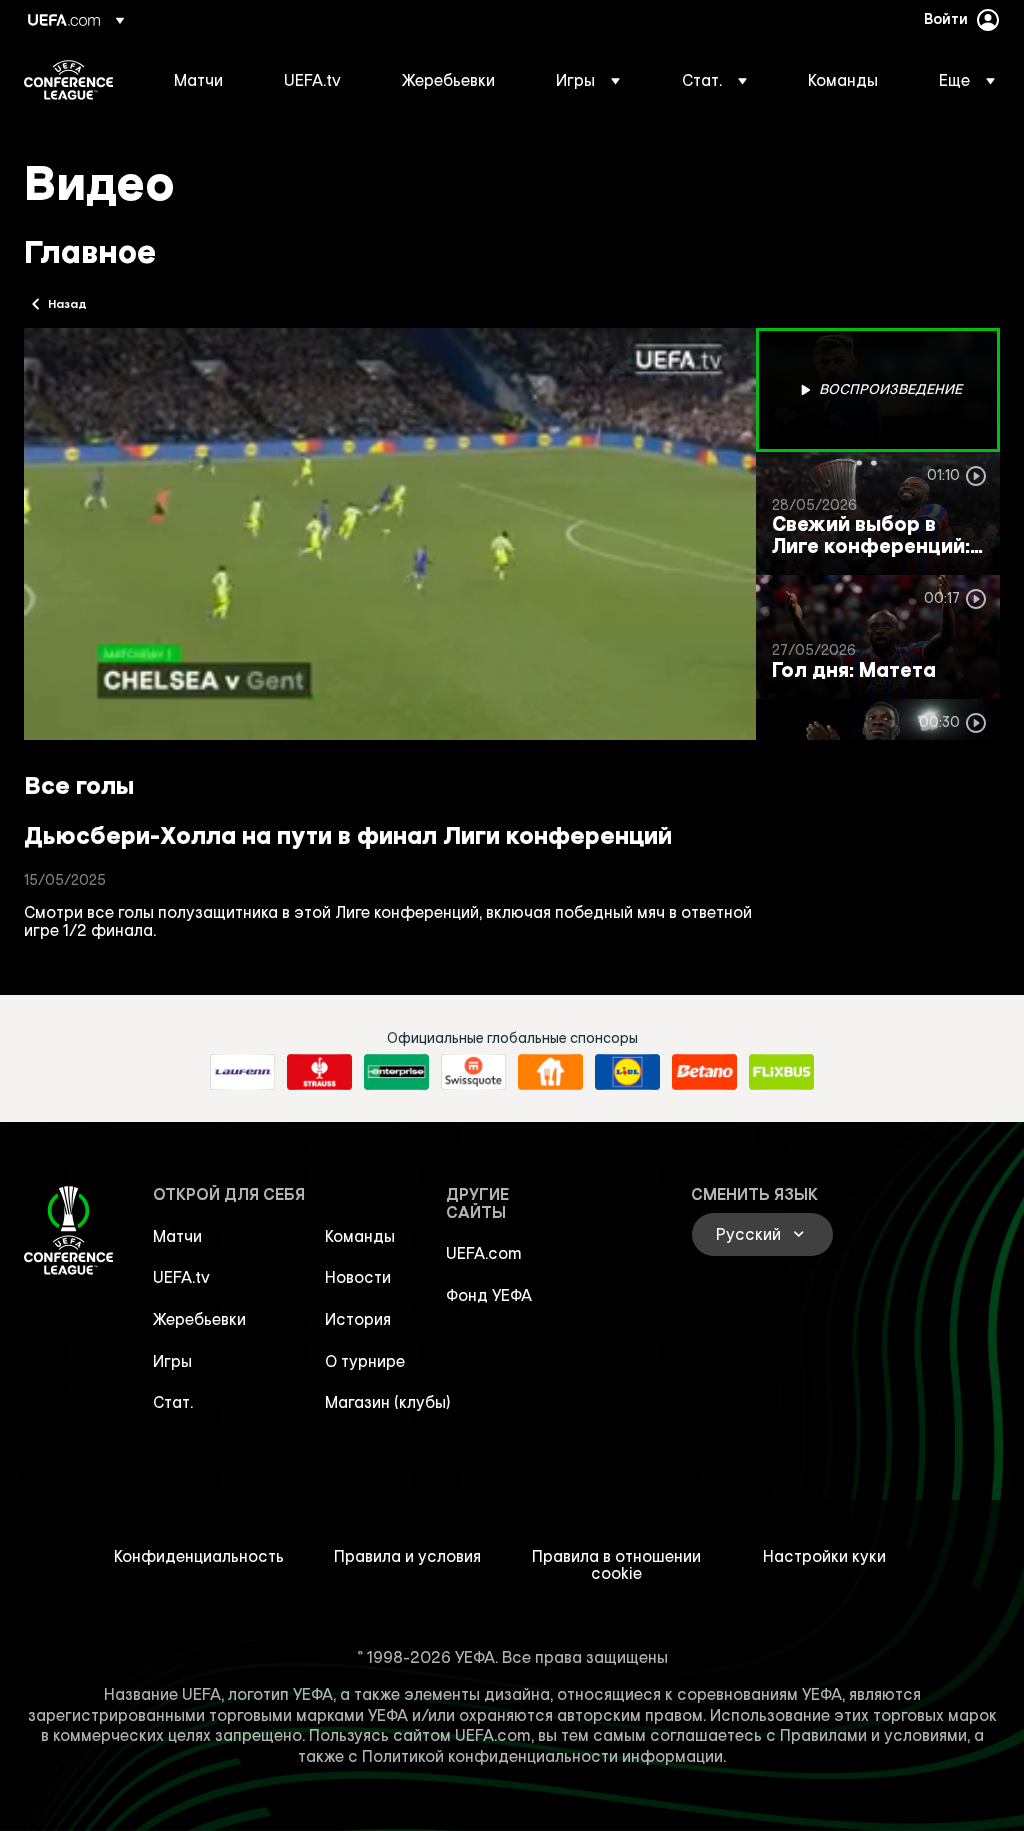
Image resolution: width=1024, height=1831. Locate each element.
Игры (172, 1361)
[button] (588, 80)
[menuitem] (204, 80)
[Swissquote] (473, 1072)
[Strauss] (319, 1072)
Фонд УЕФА (489, 1295)
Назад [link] (67, 303)
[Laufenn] (242, 1072)
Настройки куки (824, 1556)
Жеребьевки (199, 1319)
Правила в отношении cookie (616, 1565)
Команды (360, 1236)
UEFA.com (484, 1253)
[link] (198, 80)
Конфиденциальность (199, 1556)
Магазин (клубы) (388, 1402)
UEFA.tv (181, 1277)
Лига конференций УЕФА (68, 80)
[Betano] (704, 1072)
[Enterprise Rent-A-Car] (396, 1072)
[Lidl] (627, 1072)
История (358, 1319)
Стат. (173, 1402)
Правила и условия (407, 1556)
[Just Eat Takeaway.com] (550, 1072)
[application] (390, 534)
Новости (358, 1277)
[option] (878, 390)
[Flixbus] (781, 1072)
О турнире (365, 1361)
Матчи (177, 1236)
